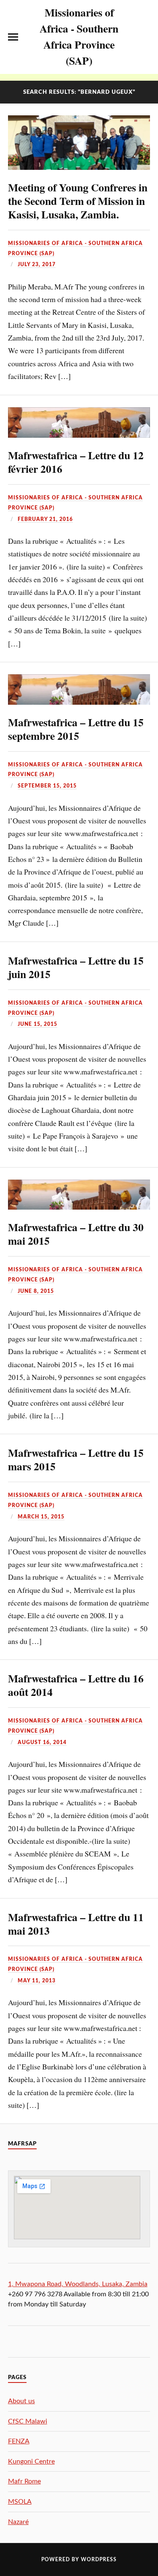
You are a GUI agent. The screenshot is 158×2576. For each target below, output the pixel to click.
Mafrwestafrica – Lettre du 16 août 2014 (76, 1685)
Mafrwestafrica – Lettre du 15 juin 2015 (76, 967)
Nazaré (18, 2522)
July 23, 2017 (37, 264)
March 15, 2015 (41, 1517)
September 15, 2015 (47, 786)
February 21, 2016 (45, 519)
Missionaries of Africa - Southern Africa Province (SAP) (79, 36)
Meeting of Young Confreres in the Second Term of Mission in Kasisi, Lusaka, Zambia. (78, 201)
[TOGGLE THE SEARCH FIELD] (145, 37)
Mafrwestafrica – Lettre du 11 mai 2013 (76, 1924)
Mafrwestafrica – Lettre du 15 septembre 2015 (76, 729)
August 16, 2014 (42, 1742)
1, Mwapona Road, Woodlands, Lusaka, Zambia (78, 2284)
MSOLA (20, 2502)
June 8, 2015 (36, 1291)
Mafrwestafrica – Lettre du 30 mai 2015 (76, 1234)
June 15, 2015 (37, 1024)
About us (21, 2401)
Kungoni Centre (31, 2462)
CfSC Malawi (28, 2421)
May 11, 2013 (37, 1981)
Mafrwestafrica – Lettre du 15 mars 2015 (76, 1459)
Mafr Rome (24, 2481)
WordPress (99, 2560)
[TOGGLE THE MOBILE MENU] (13, 37)
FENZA (19, 2441)
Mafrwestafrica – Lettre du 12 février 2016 (76, 462)
